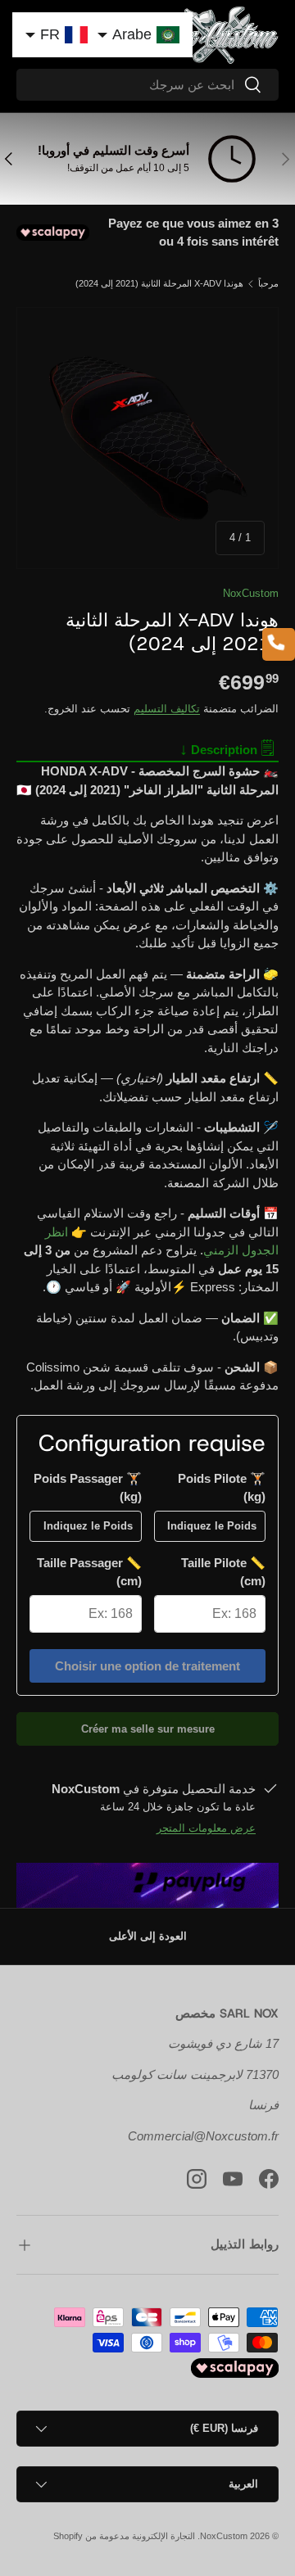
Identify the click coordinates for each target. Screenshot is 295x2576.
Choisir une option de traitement (147, 1666)
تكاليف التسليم (167, 709)
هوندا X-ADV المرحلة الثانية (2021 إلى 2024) (159, 284)
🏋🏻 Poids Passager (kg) (88, 1488)
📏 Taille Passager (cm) (89, 1572)
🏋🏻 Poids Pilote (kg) (222, 1488)
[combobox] (147, 85)
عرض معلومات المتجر (206, 1828)
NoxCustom (251, 593)
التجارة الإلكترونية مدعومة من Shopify (124, 2536)
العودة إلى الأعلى (148, 1936)
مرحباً (268, 284)
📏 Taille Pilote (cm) (223, 1572)
